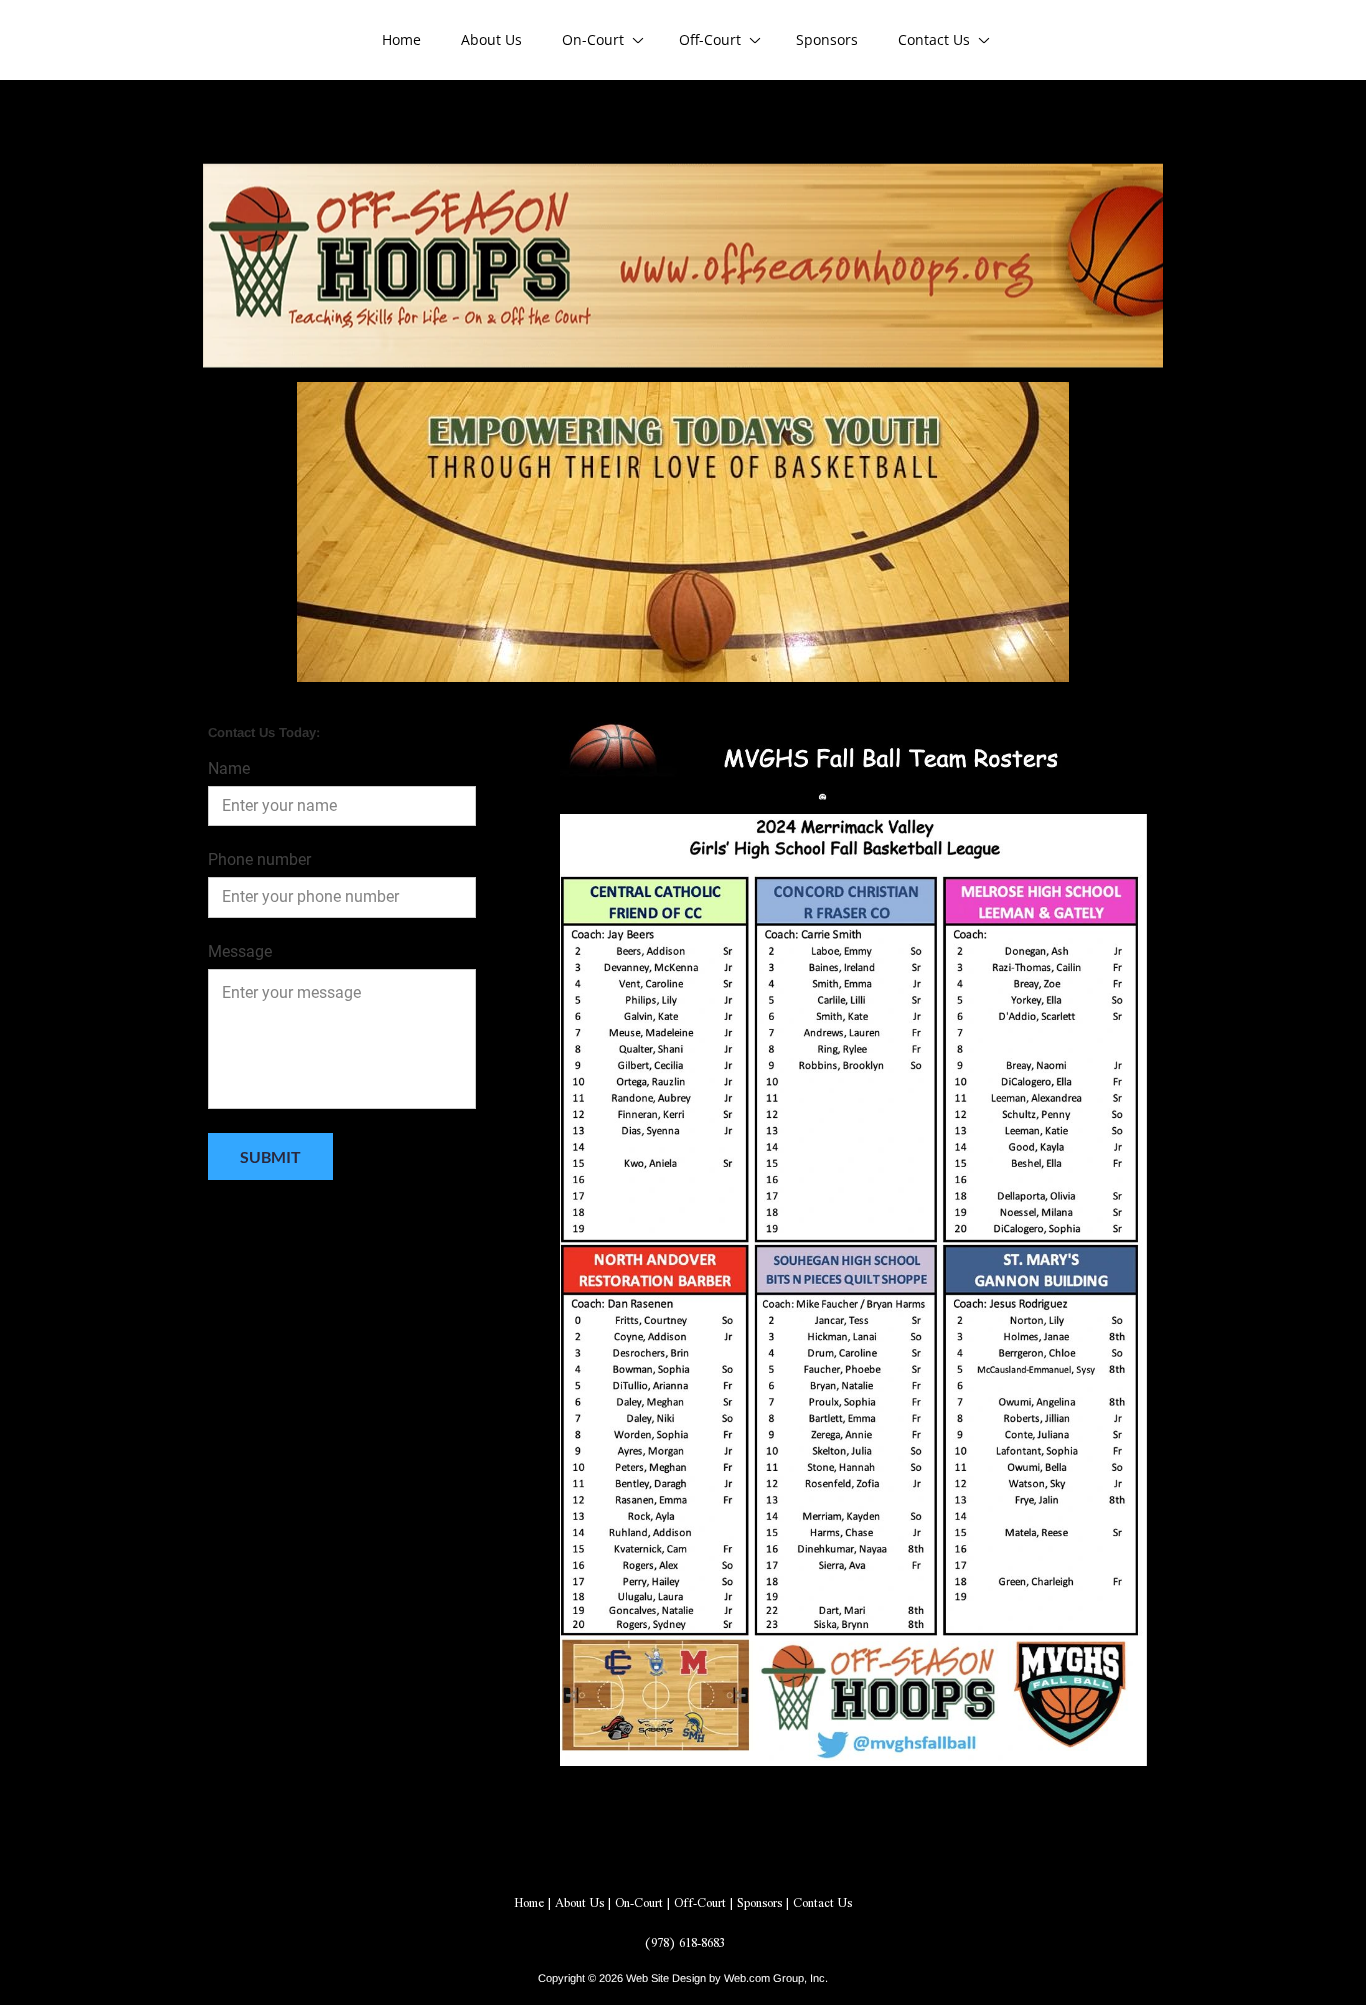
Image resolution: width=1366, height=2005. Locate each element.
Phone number (259, 859)
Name (229, 768)
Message (240, 951)
